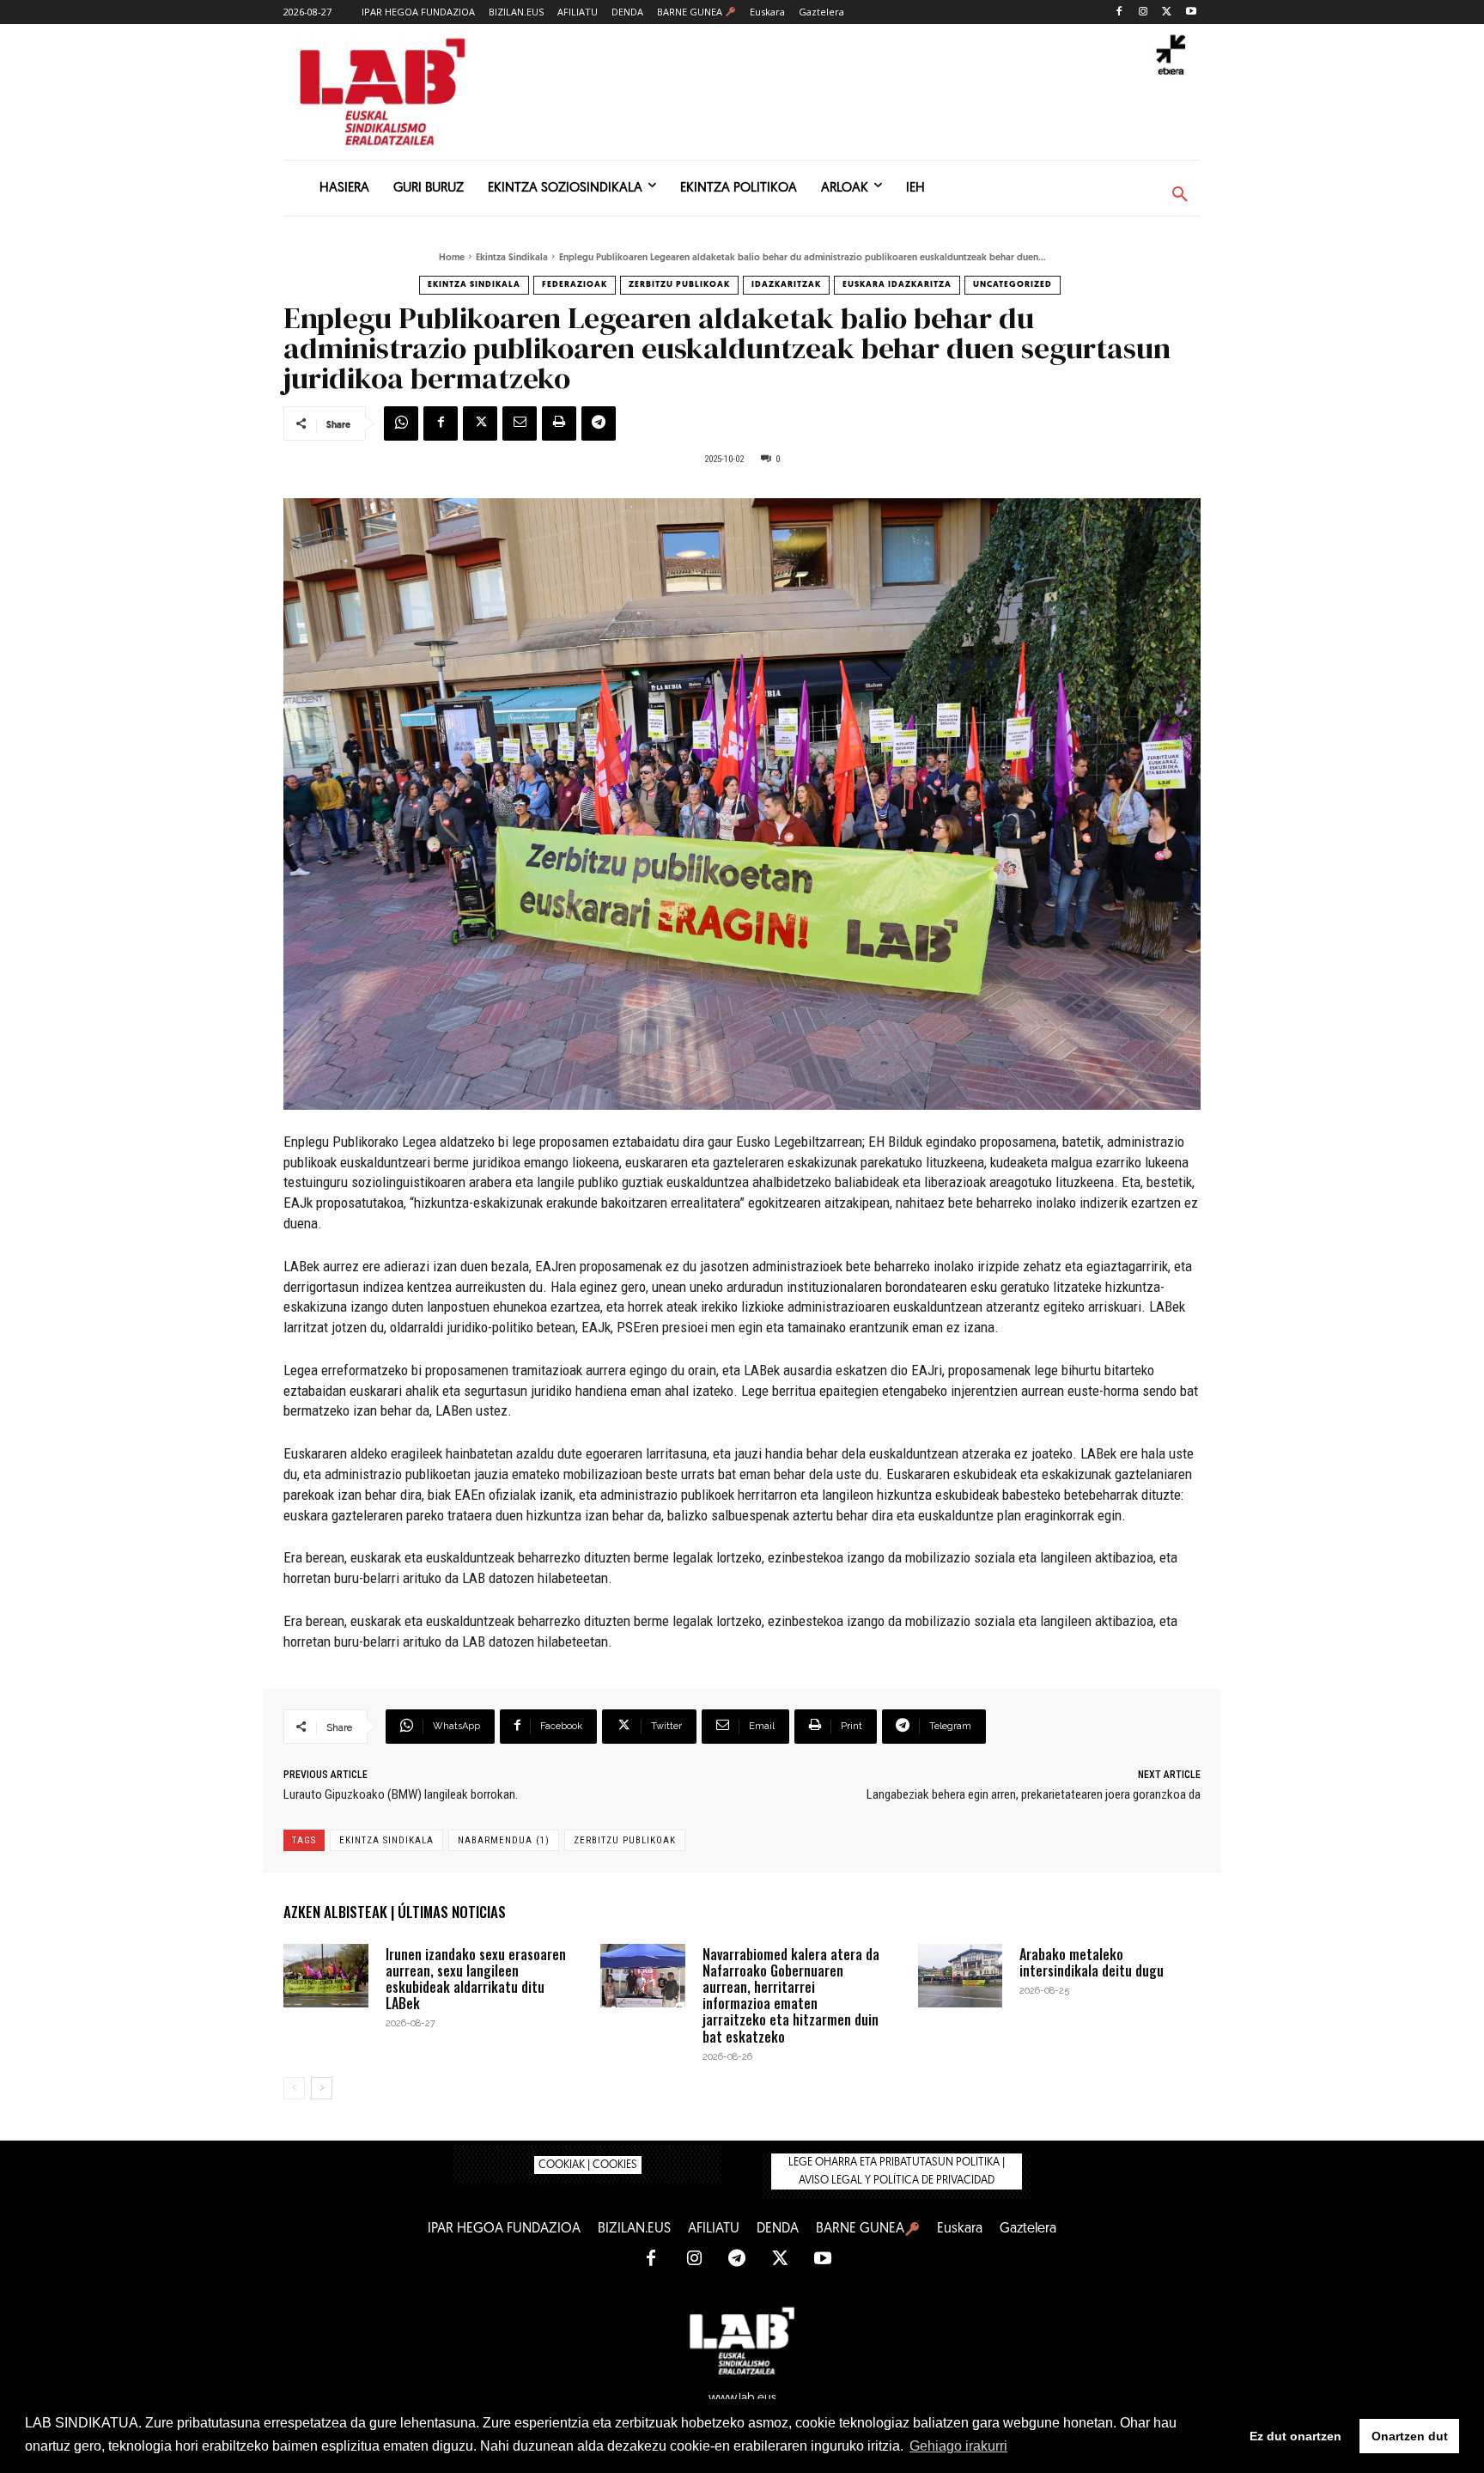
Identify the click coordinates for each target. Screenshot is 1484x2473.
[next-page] (322, 2088)
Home (452, 258)
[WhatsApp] (401, 423)
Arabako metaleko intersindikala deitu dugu (1092, 1962)
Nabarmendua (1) (504, 1840)
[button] (1180, 195)
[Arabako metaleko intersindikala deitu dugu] (961, 1976)
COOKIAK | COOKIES (588, 2165)
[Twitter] (1167, 12)
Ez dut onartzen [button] (1295, 2436)
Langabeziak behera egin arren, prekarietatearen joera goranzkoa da (1034, 1794)
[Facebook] (1119, 12)
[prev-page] (294, 2088)
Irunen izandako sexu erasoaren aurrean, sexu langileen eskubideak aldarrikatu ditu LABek (476, 1979)
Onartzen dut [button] (1410, 2436)
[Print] (559, 423)
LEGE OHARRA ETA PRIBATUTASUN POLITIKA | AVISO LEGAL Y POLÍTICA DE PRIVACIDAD (897, 2171)
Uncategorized (1013, 285)
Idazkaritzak (786, 285)
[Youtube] (1191, 12)
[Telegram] (599, 423)
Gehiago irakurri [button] (958, 2446)
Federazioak (575, 285)
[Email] (520, 423)
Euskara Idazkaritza (897, 285)
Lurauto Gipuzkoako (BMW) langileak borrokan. (401, 1794)
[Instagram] (1143, 12)
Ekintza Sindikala (512, 258)
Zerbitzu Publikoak (679, 285)
